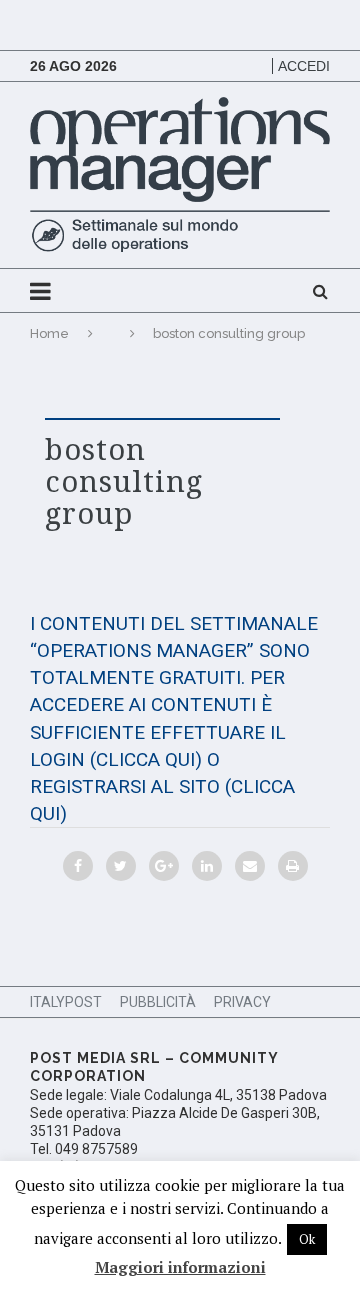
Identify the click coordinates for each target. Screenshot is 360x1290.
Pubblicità (158, 1002)
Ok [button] (307, 1239)
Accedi (304, 66)
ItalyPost (66, 1002)
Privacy (242, 1002)
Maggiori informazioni (180, 1267)
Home (49, 333)
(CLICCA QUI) (146, 759)
